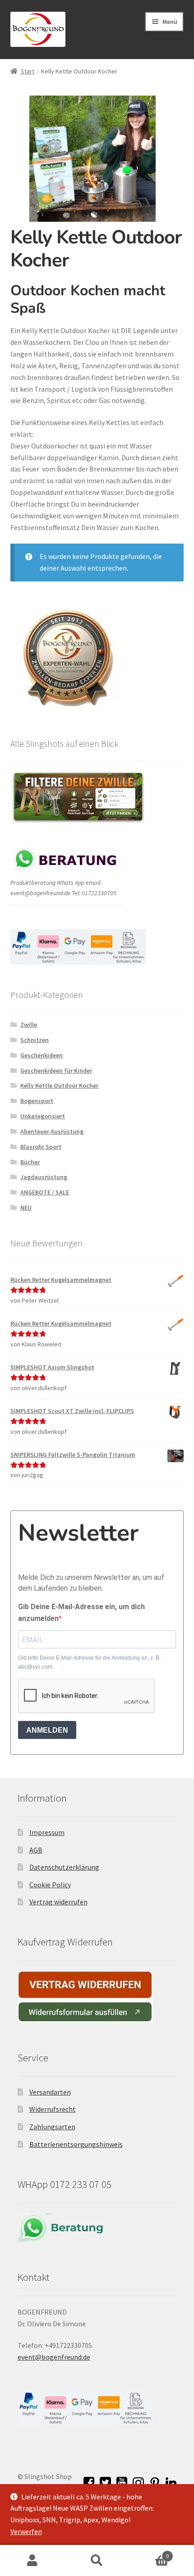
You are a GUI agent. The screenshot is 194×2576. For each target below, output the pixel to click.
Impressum (47, 1832)
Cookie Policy (50, 1885)
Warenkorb (149, 2553)
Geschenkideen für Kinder (56, 1071)
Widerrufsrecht (53, 2109)
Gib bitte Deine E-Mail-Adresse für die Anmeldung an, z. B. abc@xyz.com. (89, 1662)
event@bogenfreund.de (54, 2357)
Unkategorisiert (43, 1116)
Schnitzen (35, 1040)
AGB (36, 1850)
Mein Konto (32, 2561)
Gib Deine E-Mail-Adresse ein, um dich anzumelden (81, 1613)
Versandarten (50, 2092)
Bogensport (37, 1101)
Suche (97, 2561)
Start (28, 71)
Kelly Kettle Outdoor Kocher (59, 1085)
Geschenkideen (42, 1055)
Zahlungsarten (52, 2127)
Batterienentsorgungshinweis (76, 2144)
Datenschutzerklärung (64, 1867)
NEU (26, 1208)
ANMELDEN (47, 1730)
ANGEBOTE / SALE (45, 1192)
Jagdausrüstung (44, 1177)
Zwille (29, 1025)
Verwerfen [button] (26, 2531)
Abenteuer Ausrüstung (52, 1131)
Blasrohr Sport (41, 1147)
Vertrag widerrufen (58, 1902)
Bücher (30, 1162)
